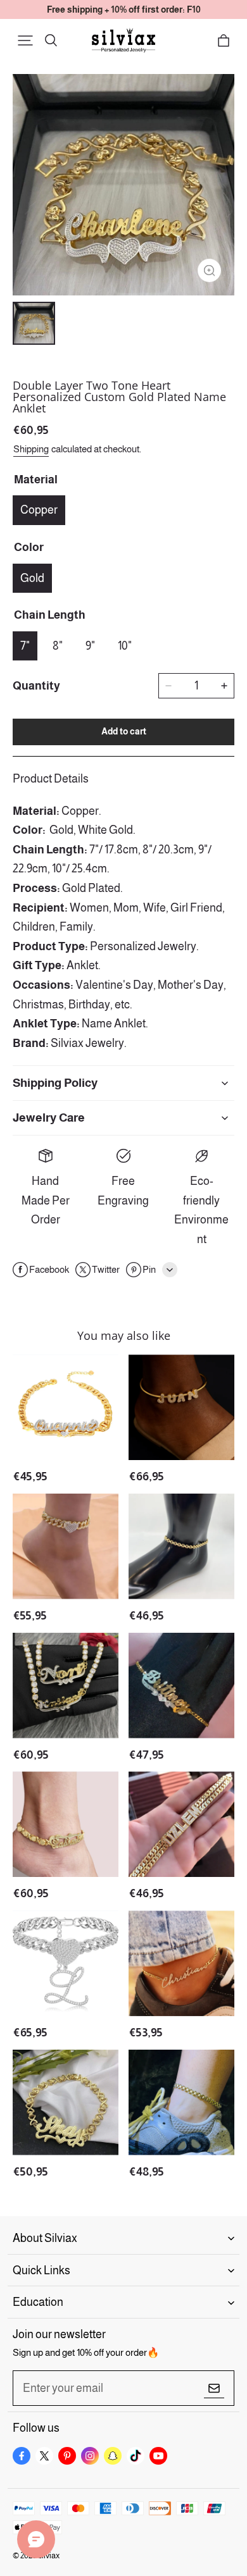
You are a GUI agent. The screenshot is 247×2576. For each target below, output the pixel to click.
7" (25, 646)
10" (125, 646)
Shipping (31, 449)
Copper (39, 510)
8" (58, 646)
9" (90, 646)
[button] (25, 40)
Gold (32, 578)
